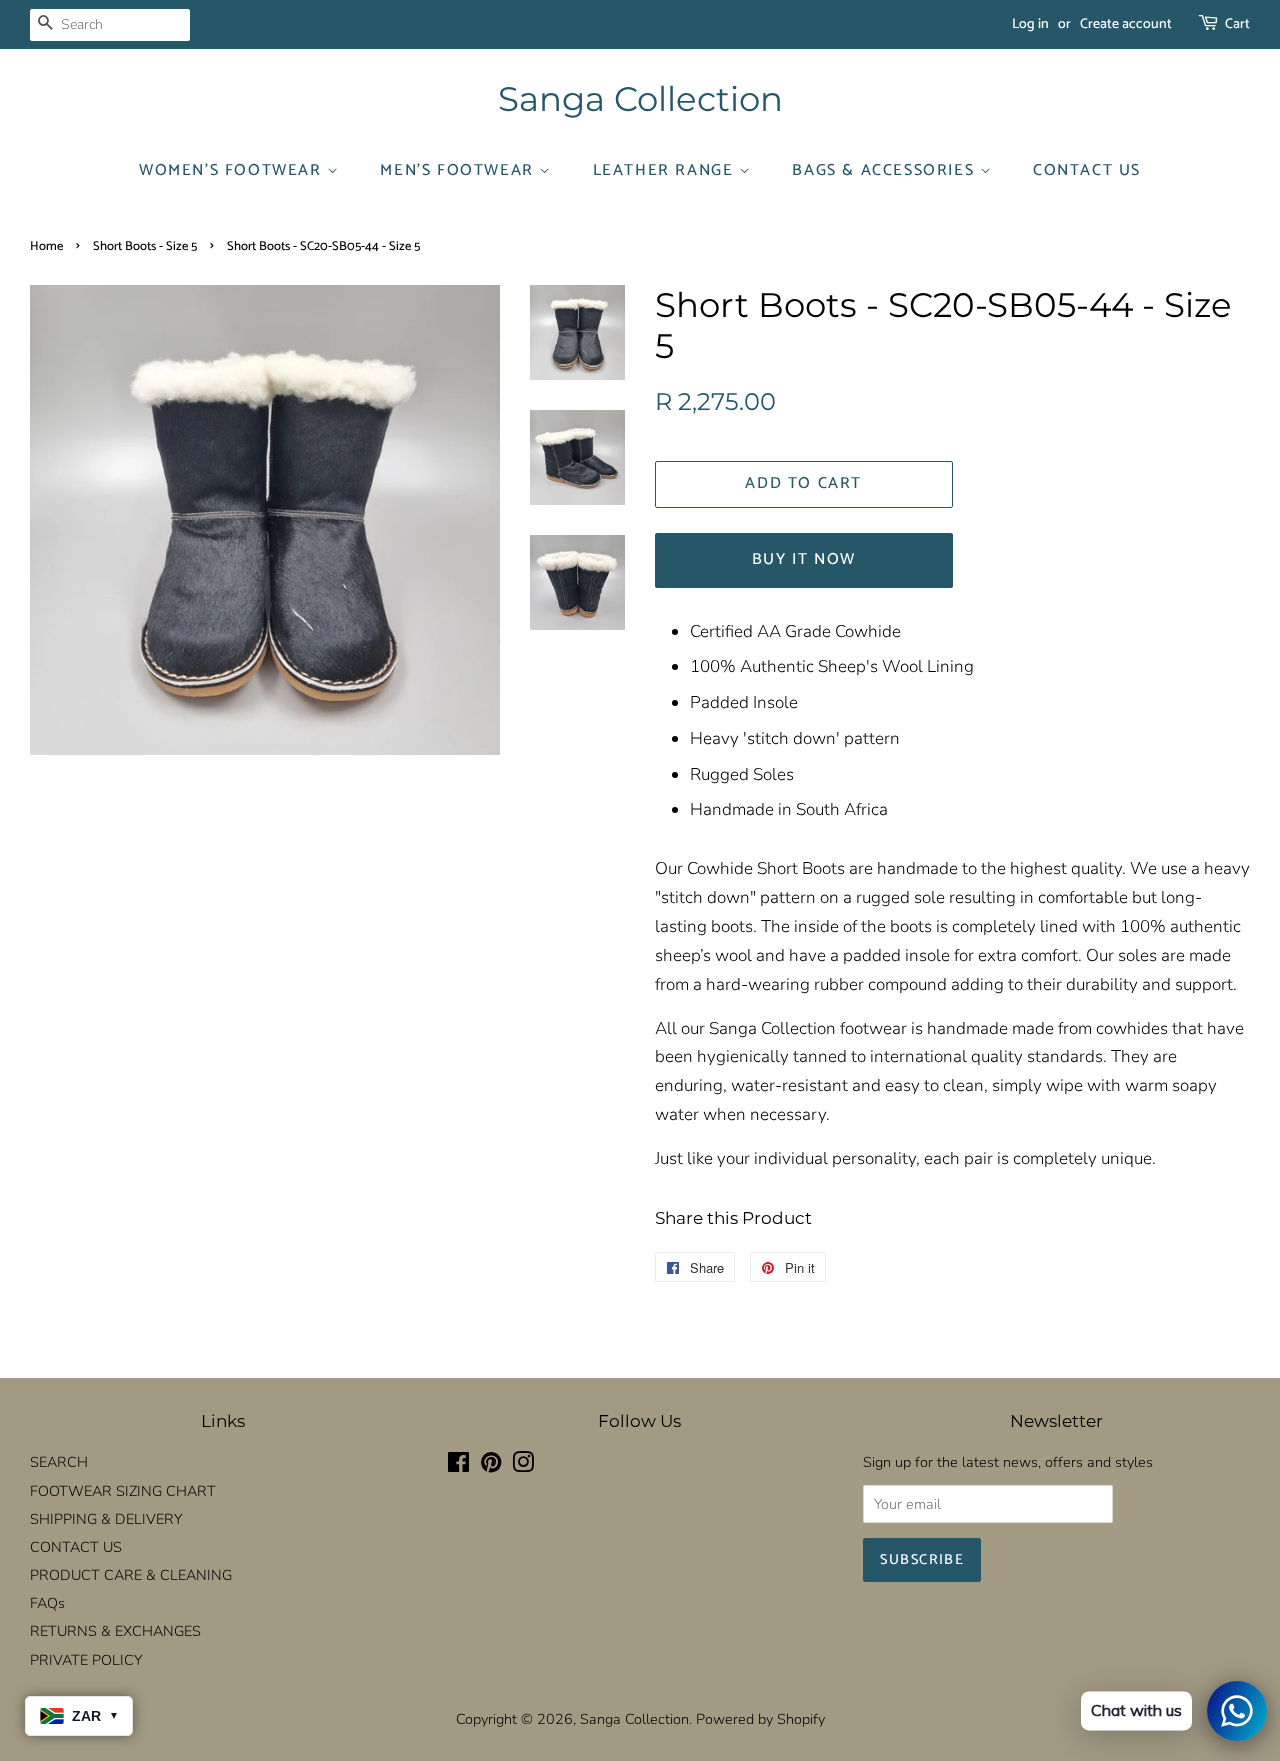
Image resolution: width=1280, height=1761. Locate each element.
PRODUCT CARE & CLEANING (131, 1575)
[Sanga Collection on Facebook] (458, 1466)
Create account (1126, 24)
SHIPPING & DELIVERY (106, 1519)
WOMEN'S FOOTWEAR (233, 170)
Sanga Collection (640, 99)
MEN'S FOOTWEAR (459, 170)
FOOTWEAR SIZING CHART (123, 1491)
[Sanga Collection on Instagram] (523, 1466)
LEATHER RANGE (666, 170)
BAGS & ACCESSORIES (885, 170)
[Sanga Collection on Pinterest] (491, 1466)
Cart (1237, 24)
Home (46, 246)
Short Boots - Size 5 (145, 246)
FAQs (47, 1603)
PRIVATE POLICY (86, 1660)
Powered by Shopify (760, 1719)
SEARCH (59, 1462)
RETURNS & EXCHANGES (115, 1631)
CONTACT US (1087, 170)
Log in (1030, 24)
